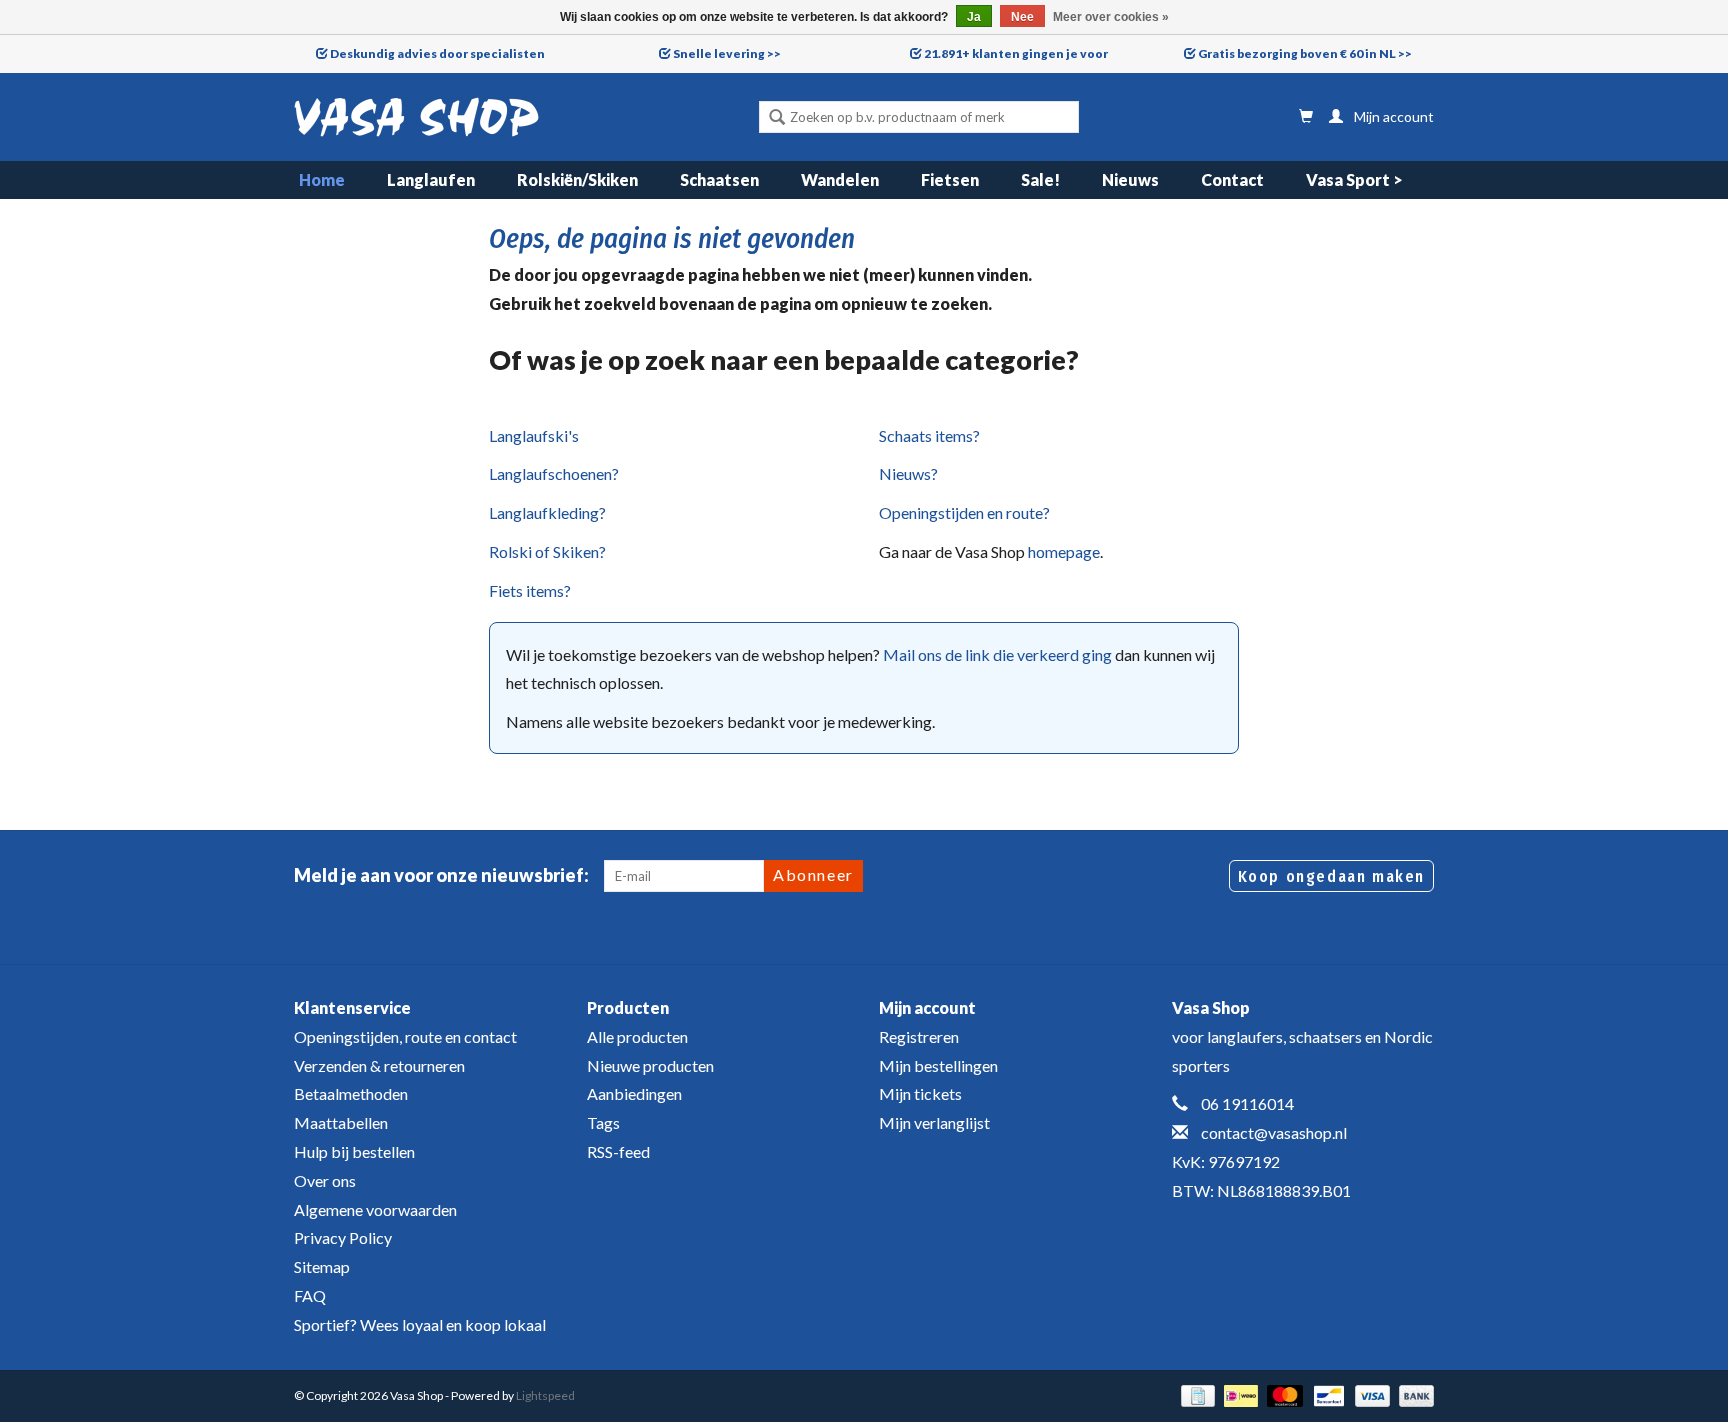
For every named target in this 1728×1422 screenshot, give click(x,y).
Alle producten (637, 1036)
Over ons (325, 1180)
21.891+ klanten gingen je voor (1016, 53)
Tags (603, 1122)
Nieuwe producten (650, 1065)
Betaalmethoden (351, 1093)
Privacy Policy (343, 1237)
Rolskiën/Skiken (577, 179)
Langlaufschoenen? (554, 473)
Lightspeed (545, 1395)
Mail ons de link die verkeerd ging (997, 654)
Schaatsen (719, 179)
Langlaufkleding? (547, 512)
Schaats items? (929, 435)
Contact (1232, 179)
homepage (1064, 551)
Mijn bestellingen (938, 1065)
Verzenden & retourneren (379, 1065)
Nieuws (1130, 179)
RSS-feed (618, 1151)
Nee (1022, 17)
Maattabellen (341, 1122)
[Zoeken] (777, 119)
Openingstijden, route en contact (405, 1036)
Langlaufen (431, 179)
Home (322, 179)
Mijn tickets (920, 1093)
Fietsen (950, 179)
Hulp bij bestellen (354, 1151)
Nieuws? (908, 473)
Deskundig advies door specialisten (437, 53)
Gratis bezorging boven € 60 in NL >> (1305, 53)
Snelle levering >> (727, 53)
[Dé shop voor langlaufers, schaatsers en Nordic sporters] (416, 117)
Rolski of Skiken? (547, 551)
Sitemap (322, 1266)
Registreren (919, 1036)
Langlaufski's (534, 435)
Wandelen (840, 179)
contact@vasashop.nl (1274, 1132)
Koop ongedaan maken (1331, 876)
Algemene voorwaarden (375, 1209)
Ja (974, 17)
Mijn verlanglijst (934, 1122)
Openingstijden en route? (964, 512)
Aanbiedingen (634, 1093)
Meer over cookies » (1111, 17)
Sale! (1040, 179)
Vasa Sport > (1354, 179)
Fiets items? (530, 590)
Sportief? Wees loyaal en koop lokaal (420, 1324)
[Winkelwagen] (1306, 116)
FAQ (310, 1295)
